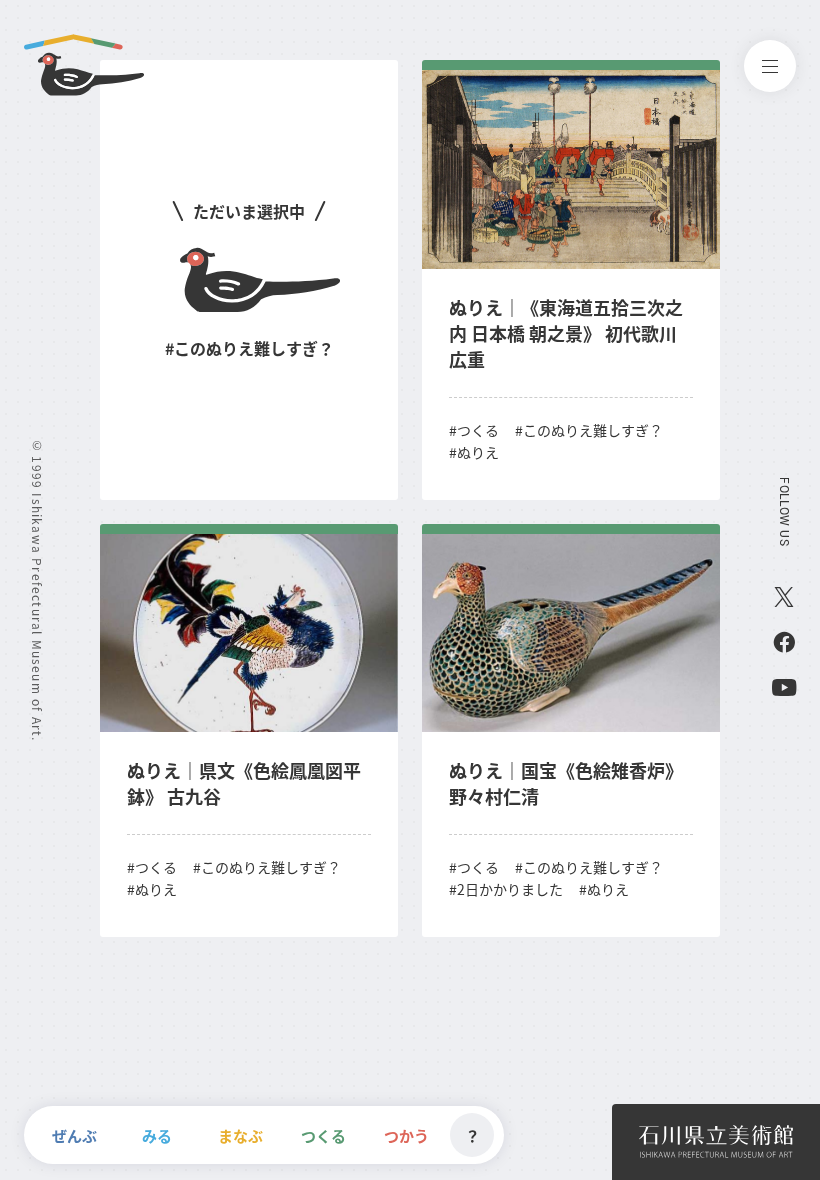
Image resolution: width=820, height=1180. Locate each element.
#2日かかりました (506, 889)
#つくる (474, 430)
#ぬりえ (474, 452)
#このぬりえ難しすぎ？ (589, 430)
